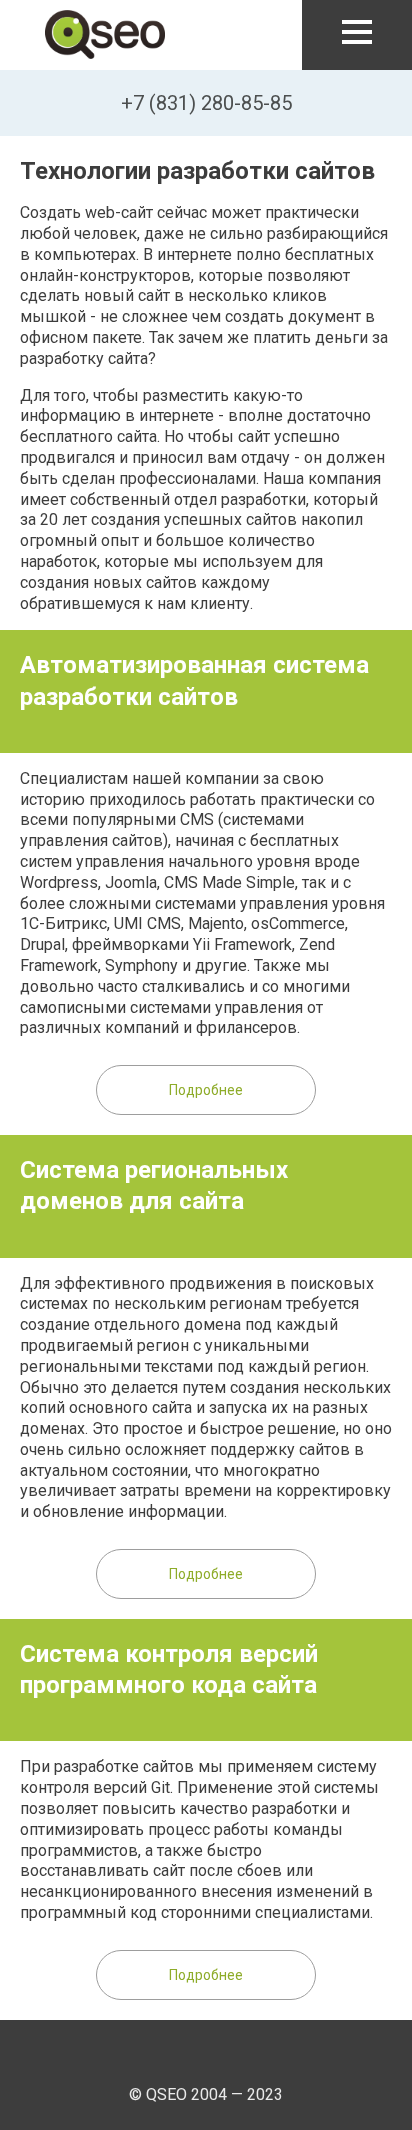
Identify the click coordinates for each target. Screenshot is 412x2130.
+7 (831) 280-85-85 (206, 103)
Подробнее (206, 1090)
